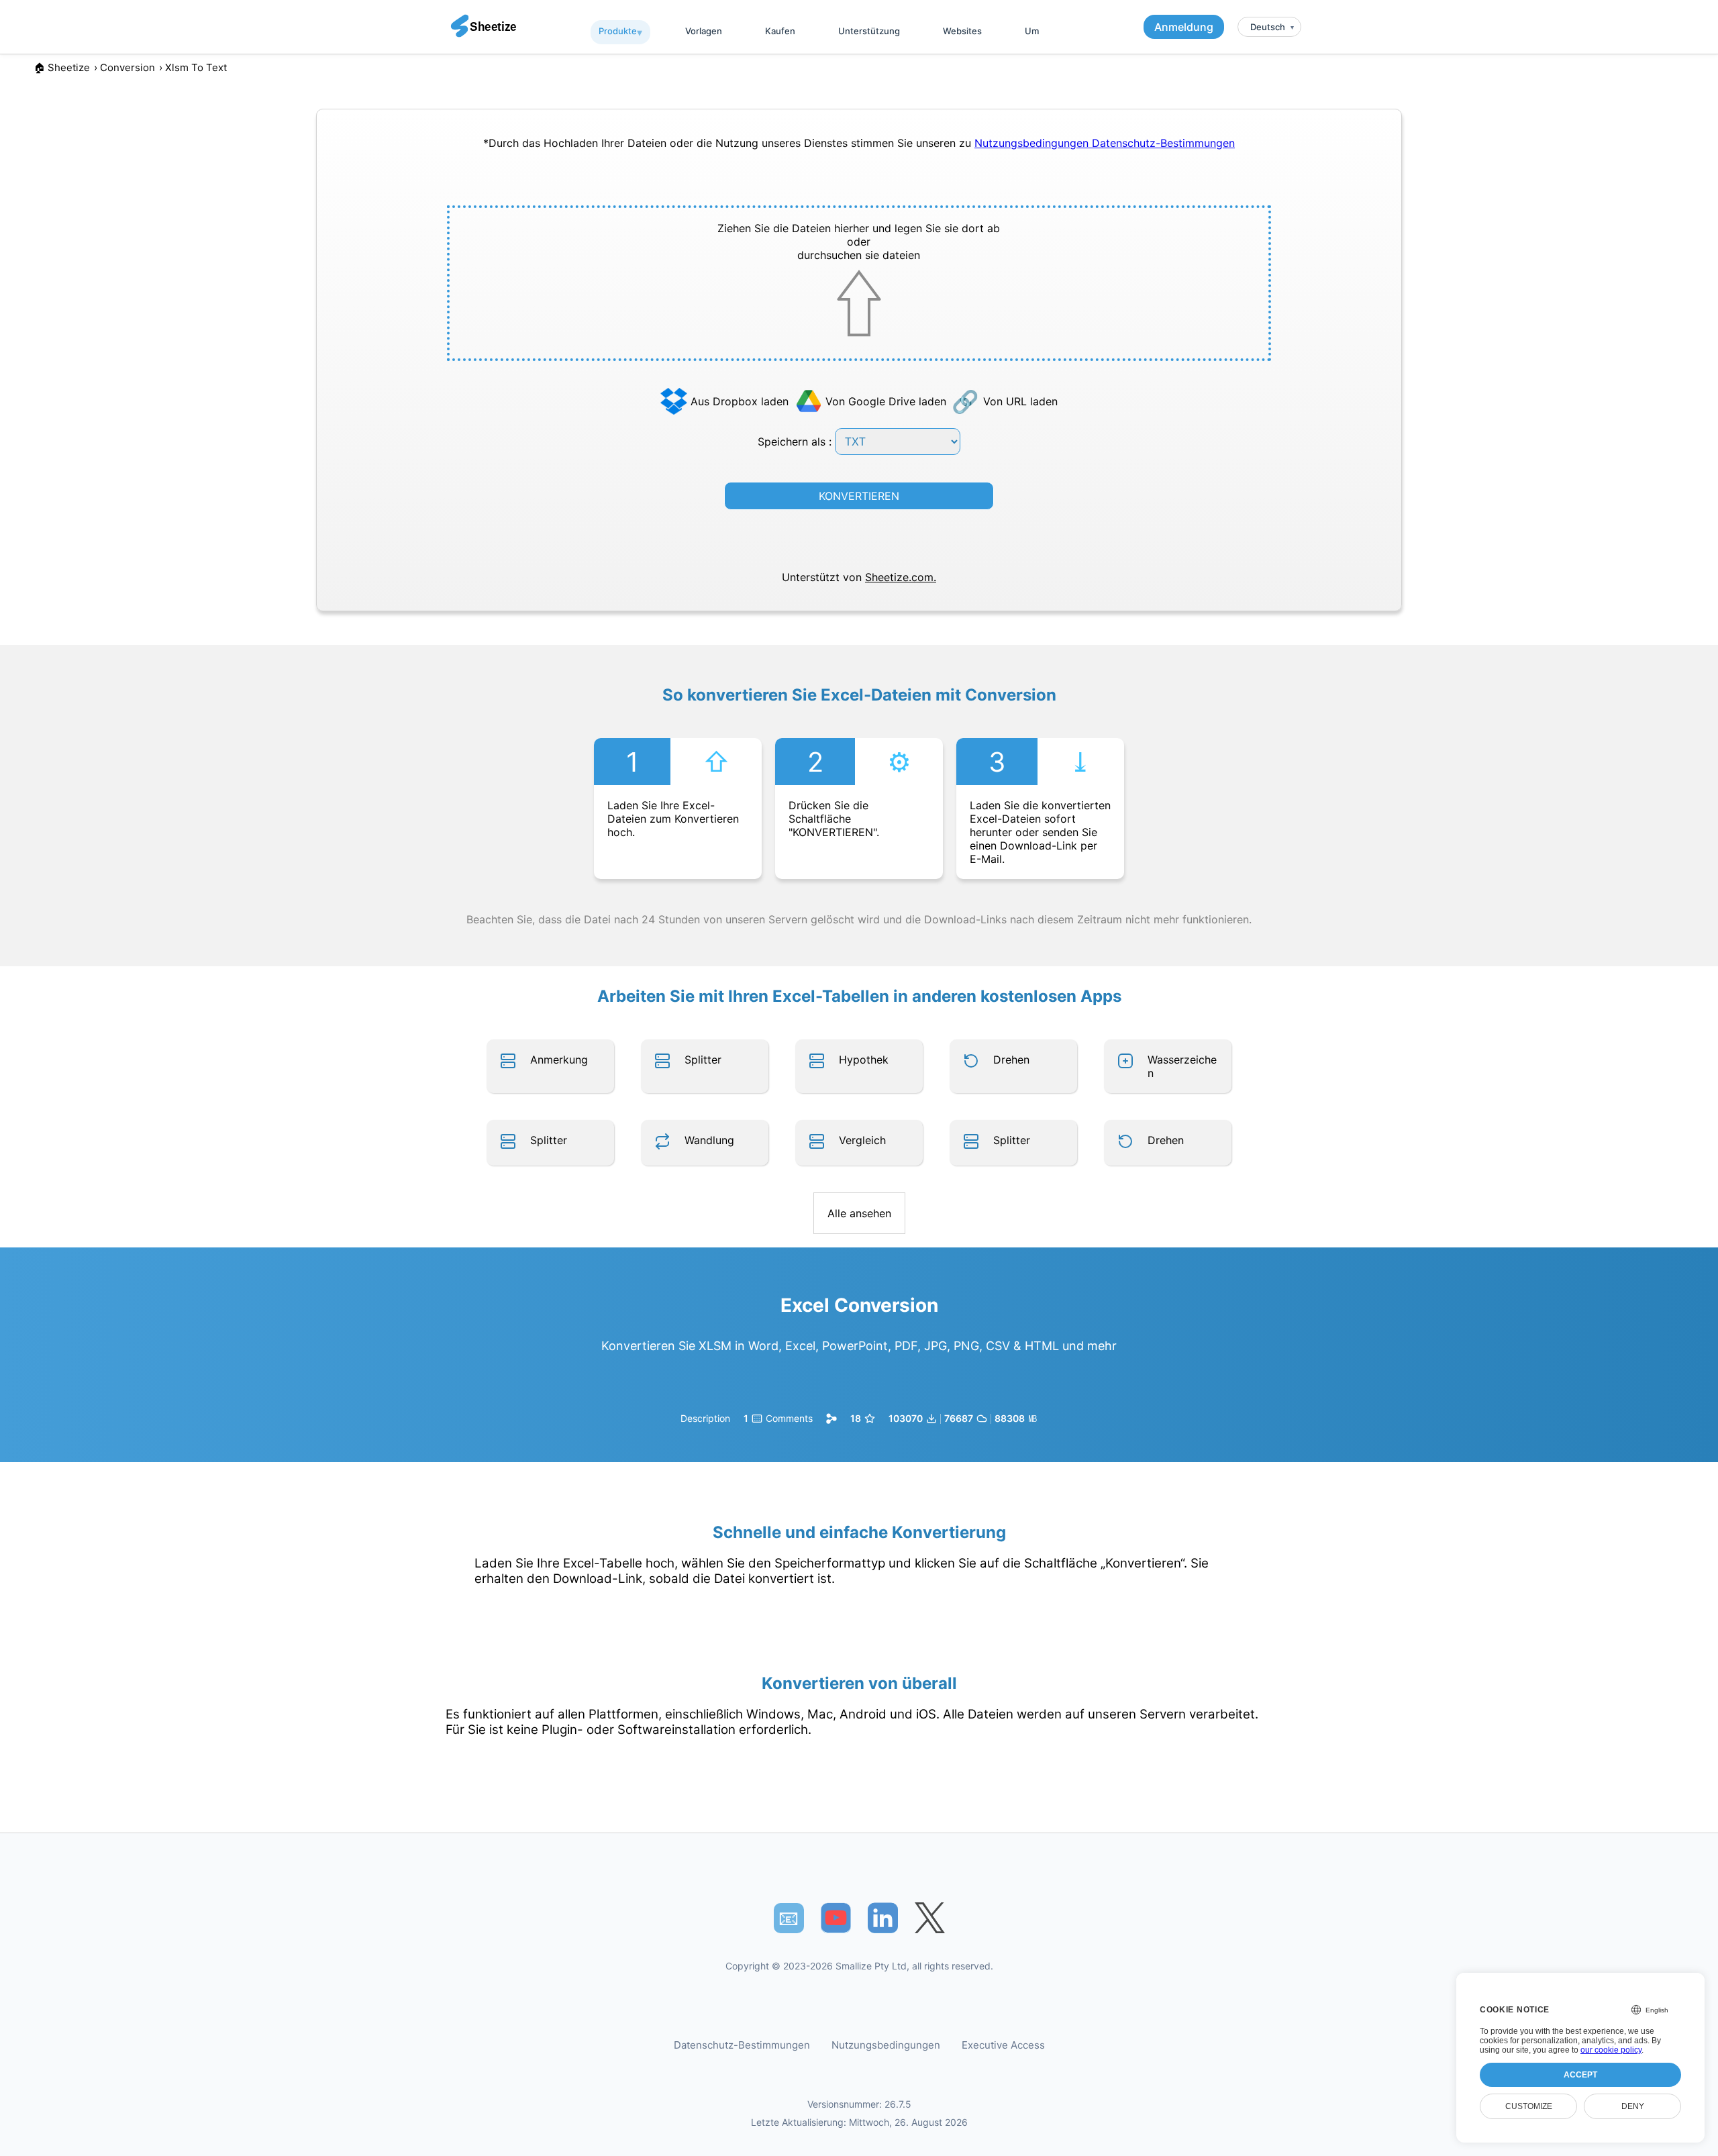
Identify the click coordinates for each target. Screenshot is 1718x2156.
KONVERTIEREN (859, 496)
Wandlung (709, 1140)
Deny (1633, 2106)
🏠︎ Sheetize (62, 67)
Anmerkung (559, 1060)
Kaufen (780, 31)
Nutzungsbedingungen (1033, 143)
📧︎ (789, 1918)
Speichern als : (796, 442)
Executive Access (1003, 2045)
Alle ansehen (859, 1213)
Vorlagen (704, 31)
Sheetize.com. (901, 577)
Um (1032, 31)
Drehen (1011, 1060)
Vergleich (862, 1140)
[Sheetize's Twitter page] (930, 1918)
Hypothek (864, 1060)
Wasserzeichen (1182, 1066)
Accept (1580, 2075)
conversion (128, 67)
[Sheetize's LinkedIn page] (883, 1918)
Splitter (703, 1060)
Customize (1529, 2106)
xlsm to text (196, 67)
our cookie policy (1611, 2050)
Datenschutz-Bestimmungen (1163, 143)
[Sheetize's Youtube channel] (836, 1918)
